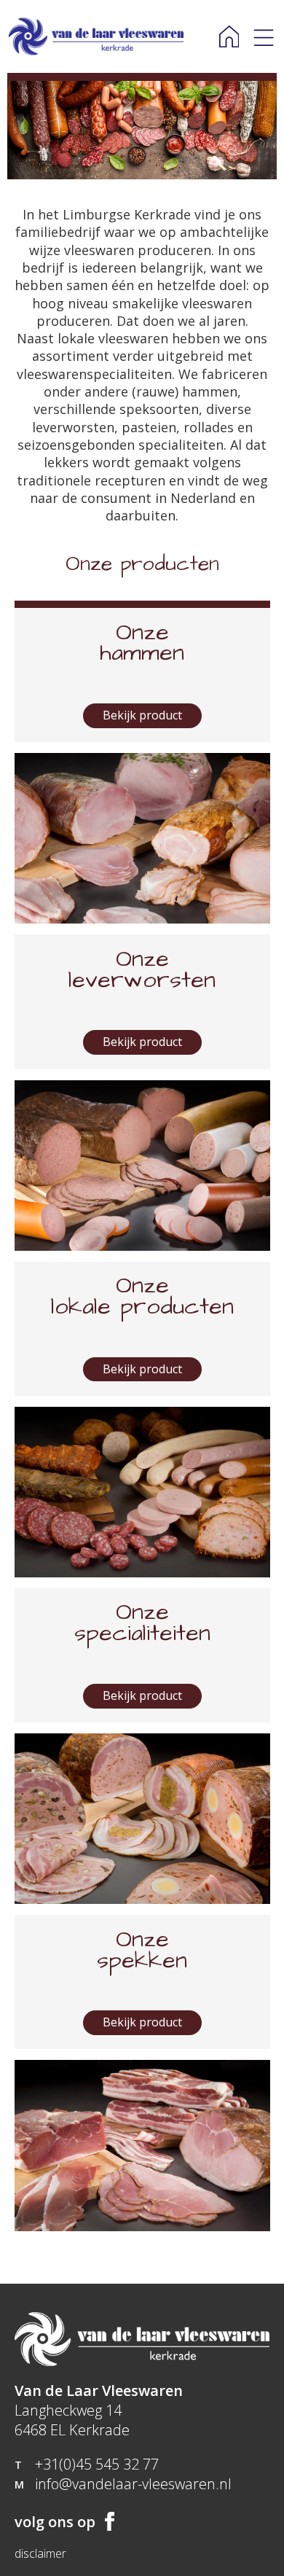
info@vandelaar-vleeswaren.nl (133, 2484)
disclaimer (40, 2554)
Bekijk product (142, 715)
